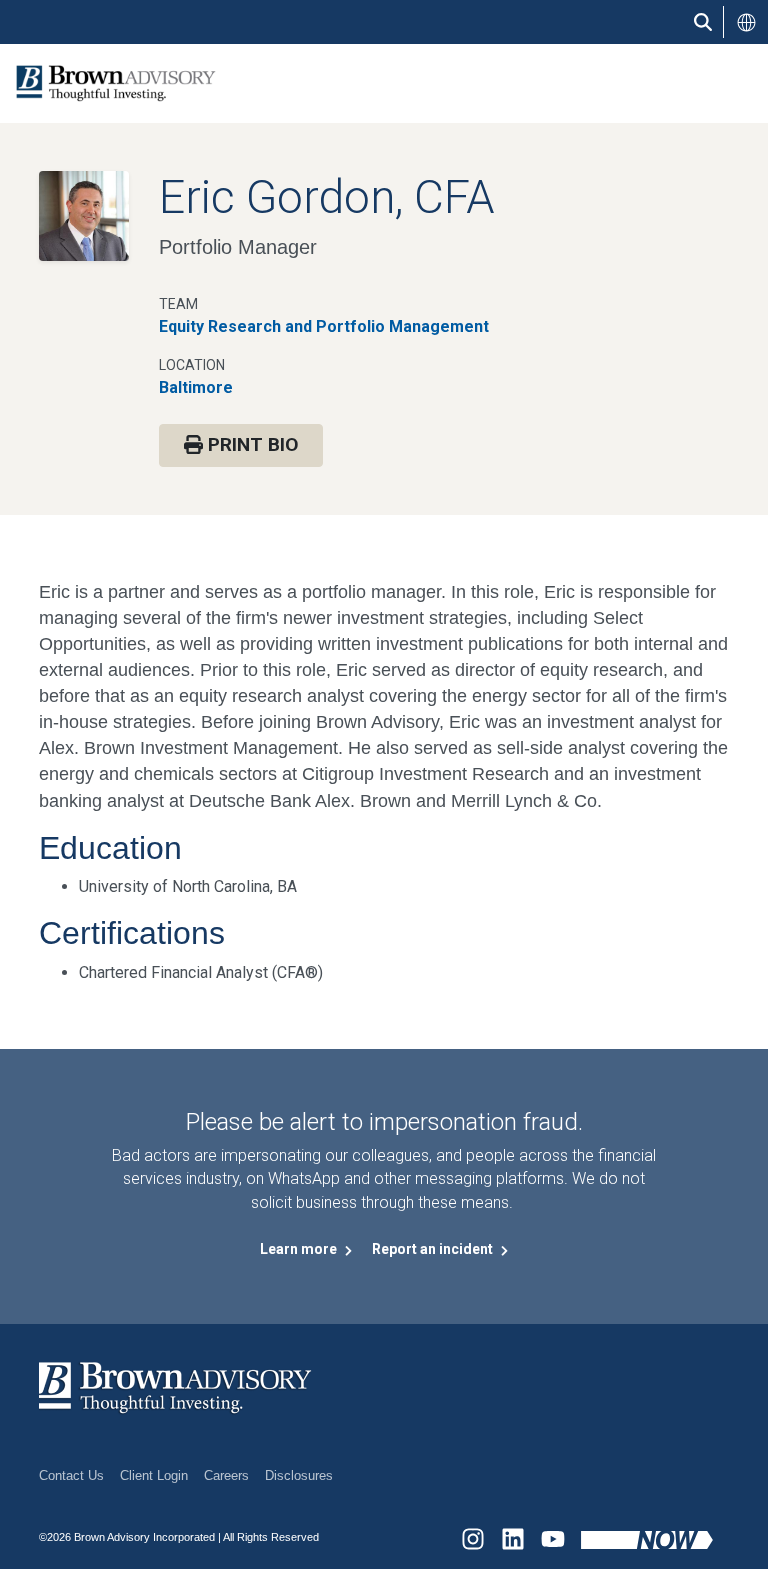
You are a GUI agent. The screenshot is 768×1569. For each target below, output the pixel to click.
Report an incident (434, 1249)
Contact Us (71, 1475)
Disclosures (299, 1475)
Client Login (154, 1475)
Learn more (300, 1249)
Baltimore (196, 387)
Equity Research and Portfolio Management (324, 326)
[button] (746, 22)
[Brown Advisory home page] (108, 83)
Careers (226, 1475)
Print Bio (250, 444)
